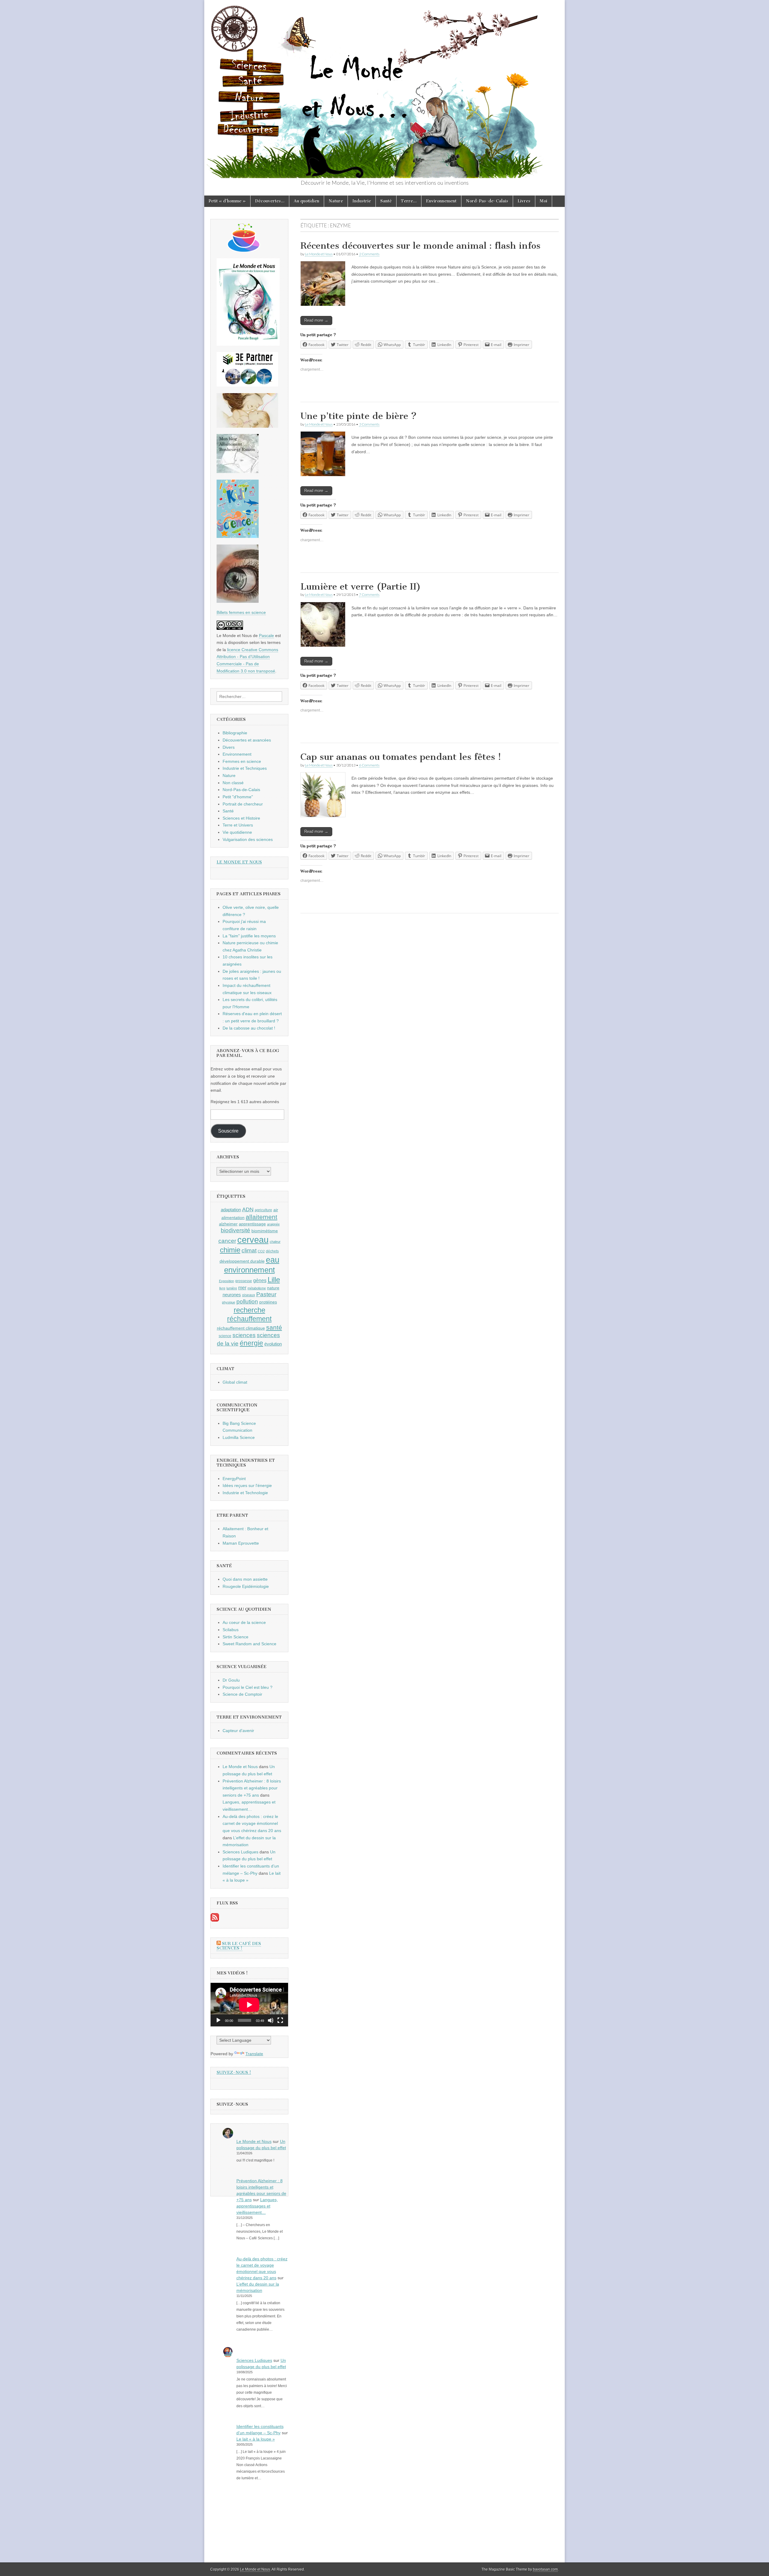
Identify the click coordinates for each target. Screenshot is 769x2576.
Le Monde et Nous (319, 254)
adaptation (231, 1210)
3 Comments (369, 424)
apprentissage (252, 1224)
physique (229, 1302)
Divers (229, 747)
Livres (524, 201)
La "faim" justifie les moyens (249, 936)
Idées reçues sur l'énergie (247, 1485)
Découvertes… (270, 201)
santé (274, 1327)
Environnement (441, 201)
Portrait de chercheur (243, 804)
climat (249, 1250)
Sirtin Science (236, 1637)
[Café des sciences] (244, 250)
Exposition (226, 1281)
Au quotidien (307, 201)
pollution (247, 1302)
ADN (248, 1209)
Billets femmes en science (241, 612)
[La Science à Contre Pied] (247, 426)
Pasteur (266, 1294)
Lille (274, 1280)
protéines (268, 1302)
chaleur (275, 1242)
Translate (254, 2054)
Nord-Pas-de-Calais (487, 201)
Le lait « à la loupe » (256, 2439)
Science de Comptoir (242, 1694)
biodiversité (236, 1230)
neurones (232, 1295)
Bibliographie (235, 733)
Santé (386, 201)
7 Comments (369, 595)
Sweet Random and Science (249, 1644)
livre (222, 1288)
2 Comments (369, 254)
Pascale (266, 636)
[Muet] (271, 2020)
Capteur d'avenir (238, 1731)
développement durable (242, 1261)
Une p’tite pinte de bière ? (359, 416)
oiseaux (249, 1295)
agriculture (263, 1210)
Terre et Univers (238, 825)
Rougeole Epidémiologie (246, 1586)
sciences (244, 1335)
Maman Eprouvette (241, 1543)
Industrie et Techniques (245, 768)
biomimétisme (265, 1231)
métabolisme (257, 1288)
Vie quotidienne (237, 832)
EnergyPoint (234, 1479)
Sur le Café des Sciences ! (239, 1946)
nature (273, 1288)
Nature (336, 201)
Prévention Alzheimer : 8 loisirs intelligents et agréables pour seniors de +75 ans (252, 1788)
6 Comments (369, 765)
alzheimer (228, 1224)
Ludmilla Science (239, 1437)
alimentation (233, 1218)
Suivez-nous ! (234, 2072)
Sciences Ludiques (240, 1852)
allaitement (261, 1217)
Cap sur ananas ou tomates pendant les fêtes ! (401, 757)
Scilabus (231, 1630)
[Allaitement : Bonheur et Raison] (238, 472)
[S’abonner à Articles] (215, 1920)
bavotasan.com (545, 2569)
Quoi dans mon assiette (245, 1579)
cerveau (253, 1240)
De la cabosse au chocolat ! (249, 1028)
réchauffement (249, 1319)
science (225, 1336)
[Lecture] (218, 2020)
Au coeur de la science (244, 1622)
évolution (273, 1344)
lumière (232, 1288)
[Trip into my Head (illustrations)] (238, 601)
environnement (249, 1270)
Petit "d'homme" (238, 797)
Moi (544, 201)
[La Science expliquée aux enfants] (238, 536)
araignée (273, 1224)
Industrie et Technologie (245, 1493)
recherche (249, 1310)
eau (273, 1260)
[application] (249, 2005)
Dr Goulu (231, 1680)
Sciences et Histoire (241, 818)
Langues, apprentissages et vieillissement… (257, 2206)
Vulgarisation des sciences (248, 839)
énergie (251, 1343)
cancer (227, 1241)
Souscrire (228, 1131)
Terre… (409, 201)
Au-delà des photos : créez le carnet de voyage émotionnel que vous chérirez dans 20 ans (252, 1824)
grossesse (244, 1281)
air (276, 1210)
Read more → (316, 320)
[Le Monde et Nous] (384, 89)
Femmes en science (242, 761)
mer (242, 1288)
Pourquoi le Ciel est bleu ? (248, 1687)
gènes (260, 1280)
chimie (230, 1250)
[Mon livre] (248, 344)
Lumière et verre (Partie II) (361, 587)
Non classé (233, 783)
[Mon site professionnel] (247, 385)
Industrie (362, 201)
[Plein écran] (280, 2020)
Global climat (235, 1382)
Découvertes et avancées (247, 740)
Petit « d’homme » (227, 201)
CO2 (261, 1251)
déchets (272, 1251)
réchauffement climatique (241, 1328)
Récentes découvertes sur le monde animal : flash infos (420, 246)
